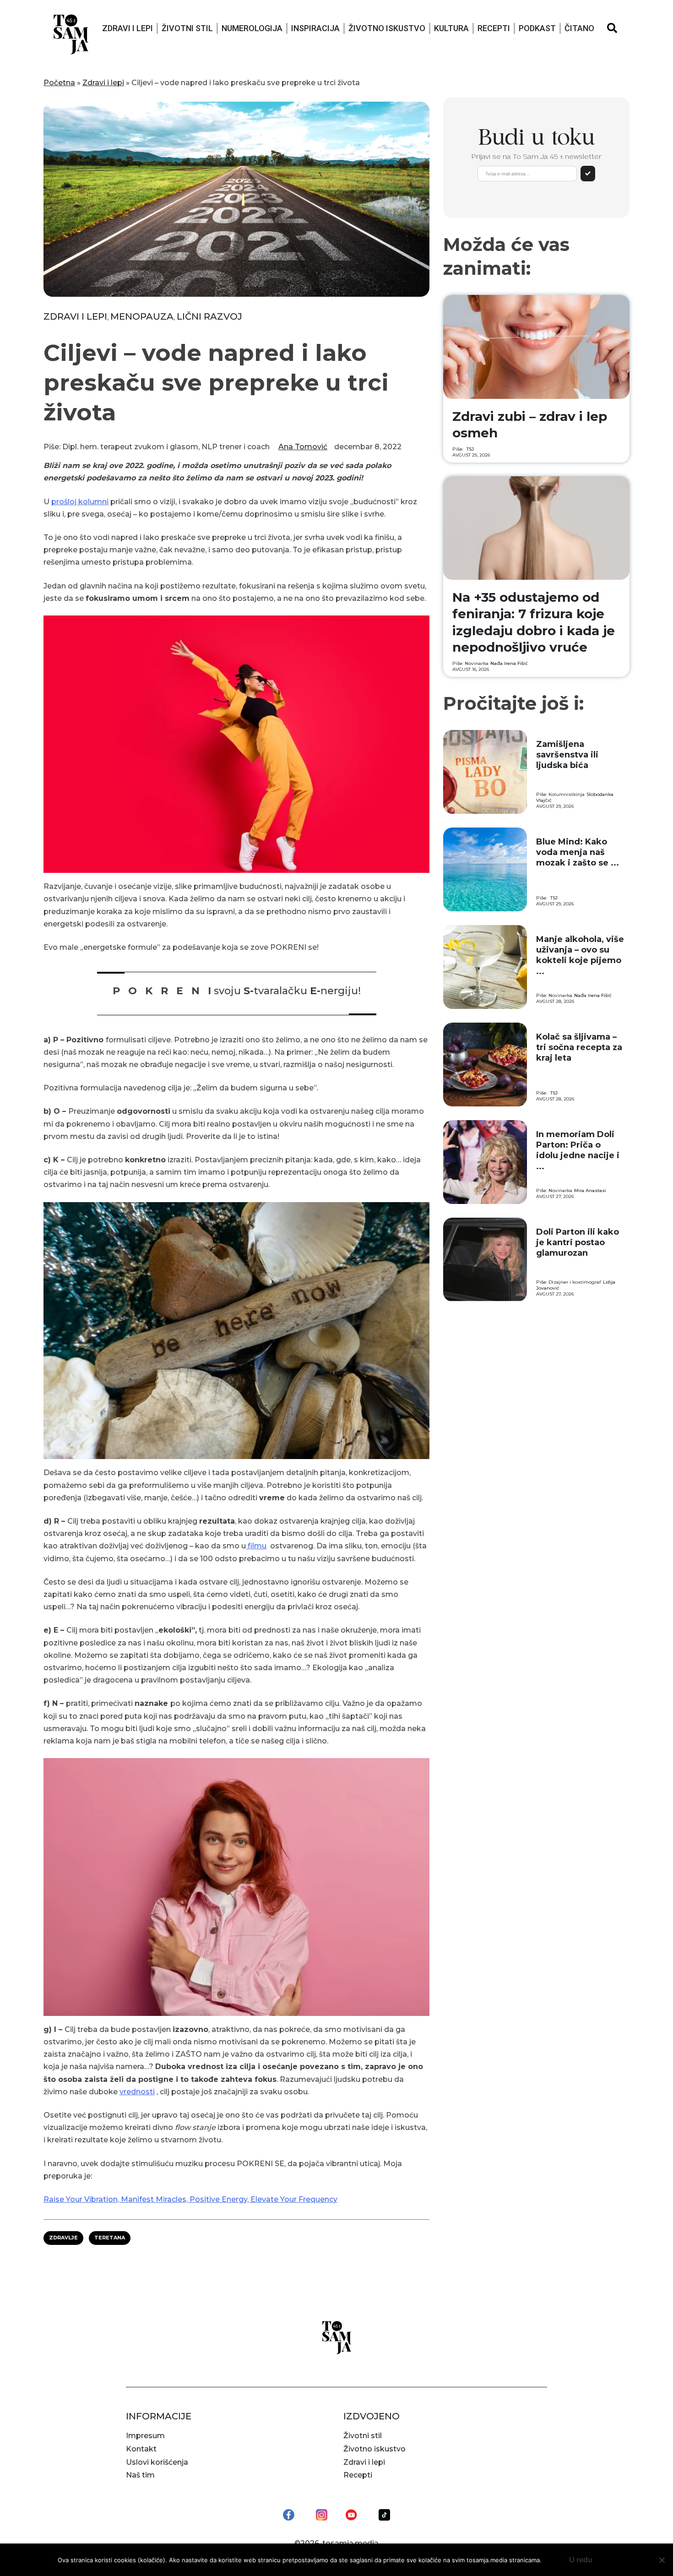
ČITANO (579, 28)
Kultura (451, 28)
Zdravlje (63, 2238)
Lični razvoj (209, 316)
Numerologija (252, 28)
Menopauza (142, 316)
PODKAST (537, 28)
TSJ (470, 449)
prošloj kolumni (80, 502)
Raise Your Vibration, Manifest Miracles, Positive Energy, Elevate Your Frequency (190, 2199)
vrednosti (137, 2092)
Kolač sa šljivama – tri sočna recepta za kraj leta (579, 1048)
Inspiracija (315, 28)
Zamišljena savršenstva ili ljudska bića (567, 755)
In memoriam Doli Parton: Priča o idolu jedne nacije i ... (578, 1150)
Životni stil (187, 28)
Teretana (110, 2238)
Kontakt (141, 2449)
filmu (256, 1546)
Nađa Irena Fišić (509, 663)
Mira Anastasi (590, 1190)
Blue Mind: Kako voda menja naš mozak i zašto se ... (578, 852)
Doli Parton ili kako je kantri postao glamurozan (578, 1243)
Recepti (494, 28)
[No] (662, 2560)
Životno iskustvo (387, 28)
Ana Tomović (303, 447)
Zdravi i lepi (128, 28)
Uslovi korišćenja (157, 2462)
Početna (59, 83)
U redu (581, 2560)
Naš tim (140, 2475)
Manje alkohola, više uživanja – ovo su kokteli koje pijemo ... (580, 955)
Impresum (145, 2436)
